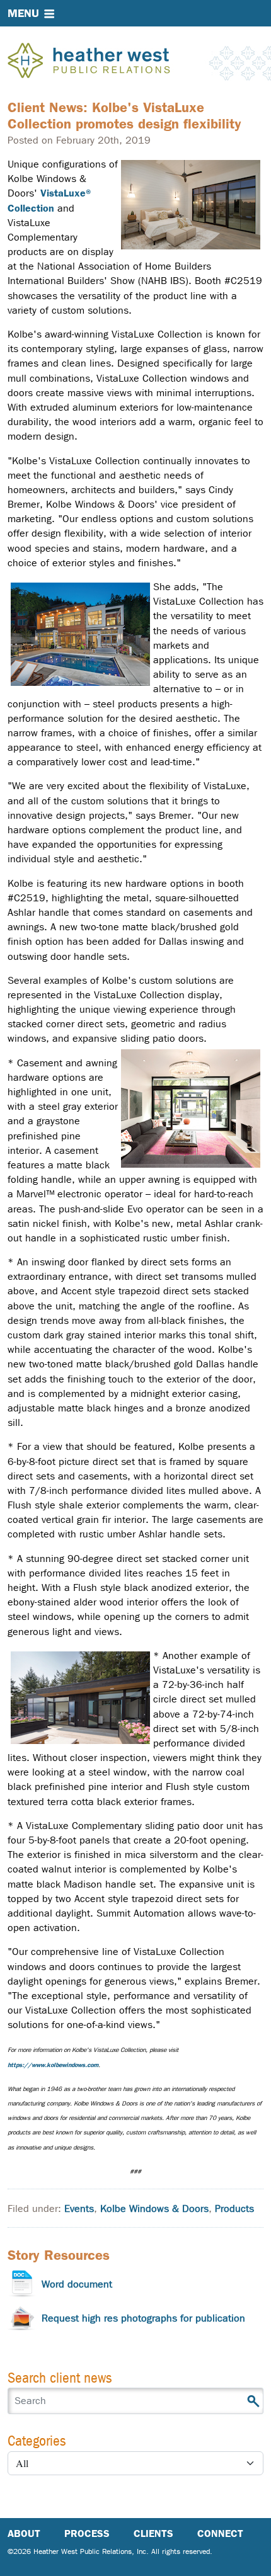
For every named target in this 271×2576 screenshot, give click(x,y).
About (24, 2533)
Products (234, 2208)
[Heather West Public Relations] (110, 62)
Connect (220, 2533)
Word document (77, 2284)
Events (79, 2208)
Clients (153, 2533)
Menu (23, 13)
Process (87, 2533)
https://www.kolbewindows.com (53, 2065)
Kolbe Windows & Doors (154, 2208)
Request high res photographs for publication (143, 2318)
